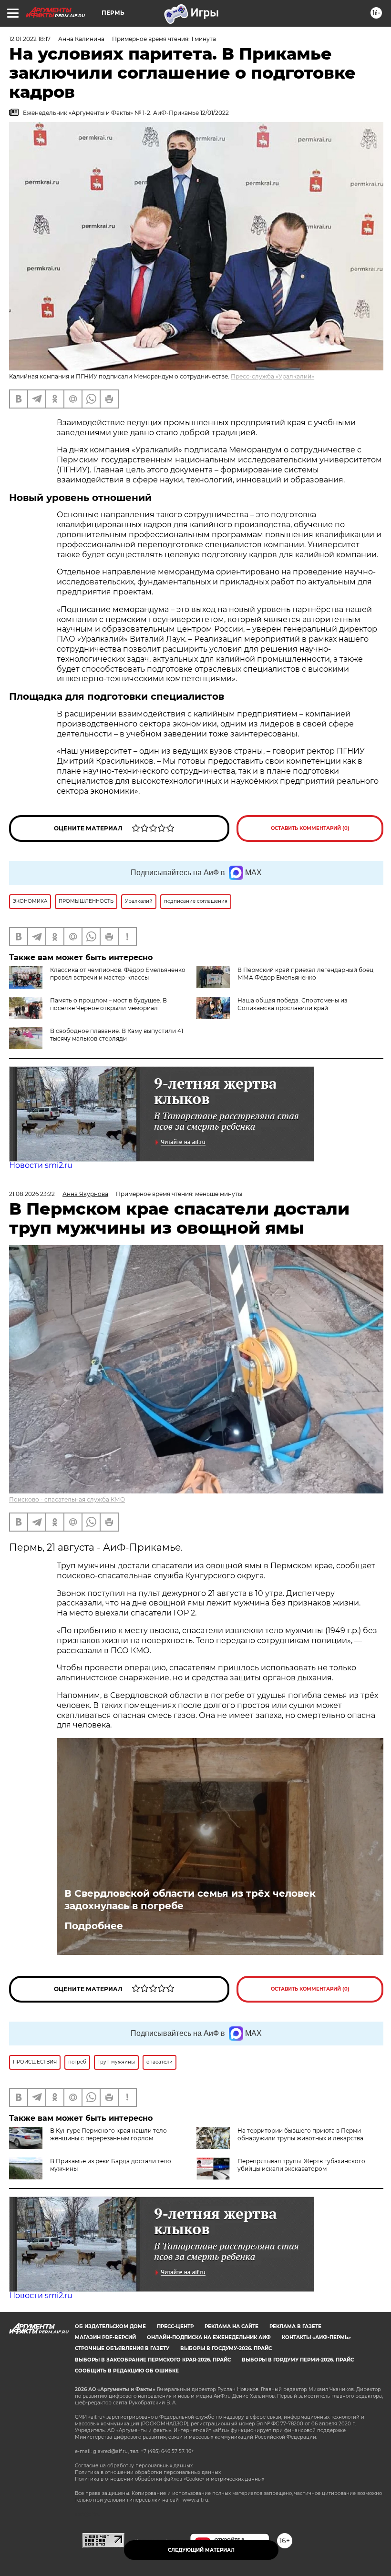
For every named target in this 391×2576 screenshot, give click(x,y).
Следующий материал (201, 2550)
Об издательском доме (110, 2326)
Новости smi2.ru (41, 1165)
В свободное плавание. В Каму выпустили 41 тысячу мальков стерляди (117, 1035)
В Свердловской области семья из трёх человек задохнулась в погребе (190, 1900)
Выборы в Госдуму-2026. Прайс (226, 2348)
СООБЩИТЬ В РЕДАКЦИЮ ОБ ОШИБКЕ (127, 2371)
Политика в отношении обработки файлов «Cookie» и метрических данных (170, 2479)
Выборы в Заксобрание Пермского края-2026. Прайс (153, 2360)
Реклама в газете (295, 2326)
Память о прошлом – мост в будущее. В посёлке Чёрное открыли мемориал (108, 1004)
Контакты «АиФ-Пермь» (316, 2337)
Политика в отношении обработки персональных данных (148, 2472)
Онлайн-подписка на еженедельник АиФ (209, 2337)
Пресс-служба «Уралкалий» (273, 376)
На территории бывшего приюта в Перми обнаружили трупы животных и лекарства (300, 2134)
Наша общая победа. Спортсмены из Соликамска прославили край (292, 1004)
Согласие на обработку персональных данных (134, 2466)
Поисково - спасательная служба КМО (67, 1499)
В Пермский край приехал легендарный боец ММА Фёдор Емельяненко (305, 974)
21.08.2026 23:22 (32, 1194)
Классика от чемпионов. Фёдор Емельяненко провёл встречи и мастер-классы (118, 974)
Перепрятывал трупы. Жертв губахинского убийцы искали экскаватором (301, 2165)
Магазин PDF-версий (105, 2337)
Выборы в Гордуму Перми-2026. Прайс (298, 2360)
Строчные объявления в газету (122, 2348)
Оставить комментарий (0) (310, 828)
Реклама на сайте (232, 2326)
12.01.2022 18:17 (30, 39)
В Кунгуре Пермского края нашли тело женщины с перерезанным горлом (108, 2134)
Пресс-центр (175, 2326)
